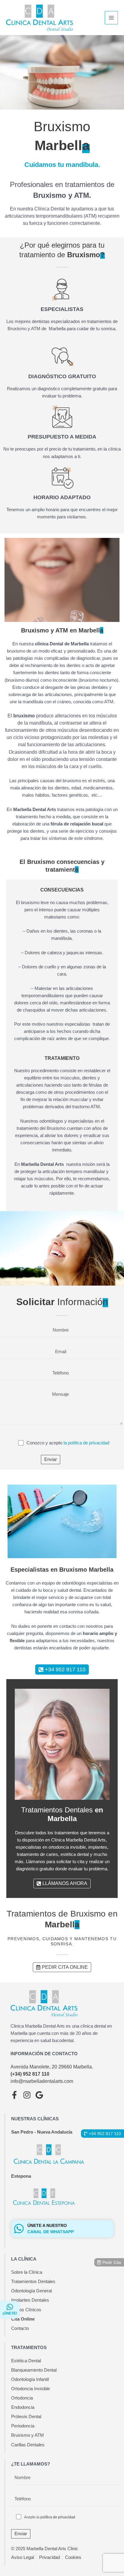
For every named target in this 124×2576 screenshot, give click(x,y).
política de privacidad (58, 2517)
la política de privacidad (86, 1443)
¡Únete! (10, 2313)
